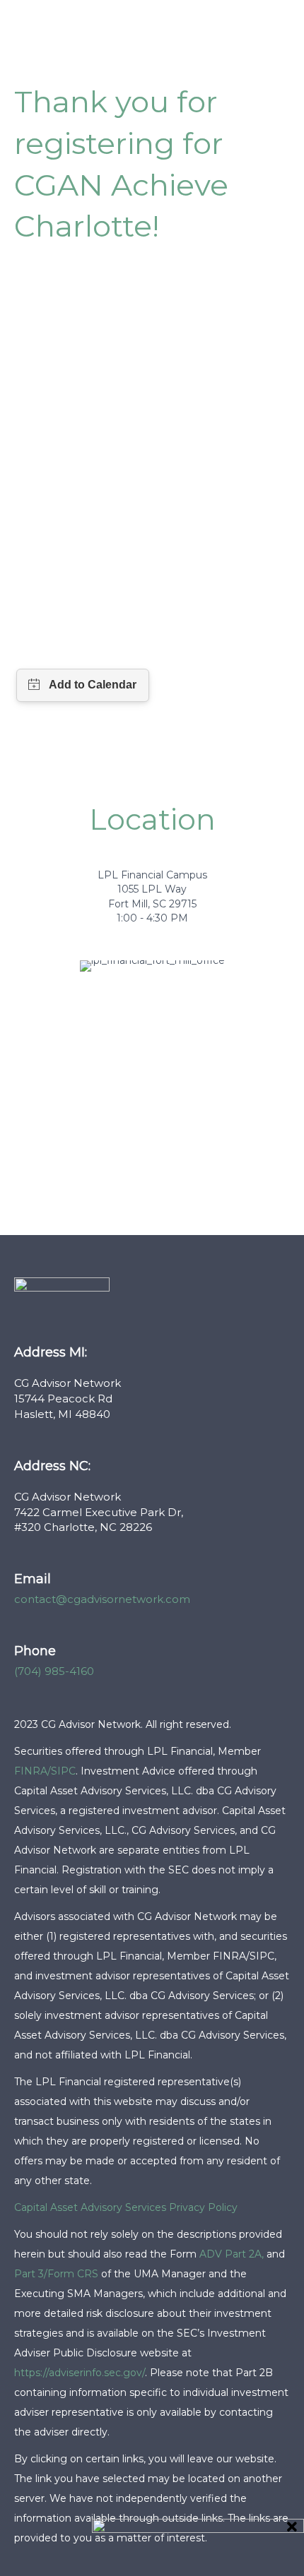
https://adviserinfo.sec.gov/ (80, 2373)
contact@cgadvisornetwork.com (102, 1599)
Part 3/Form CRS (56, 2274)
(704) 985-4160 (54, 1671)
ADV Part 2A (230, 2254)
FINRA (31, 1771)
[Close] (292, 2527)
